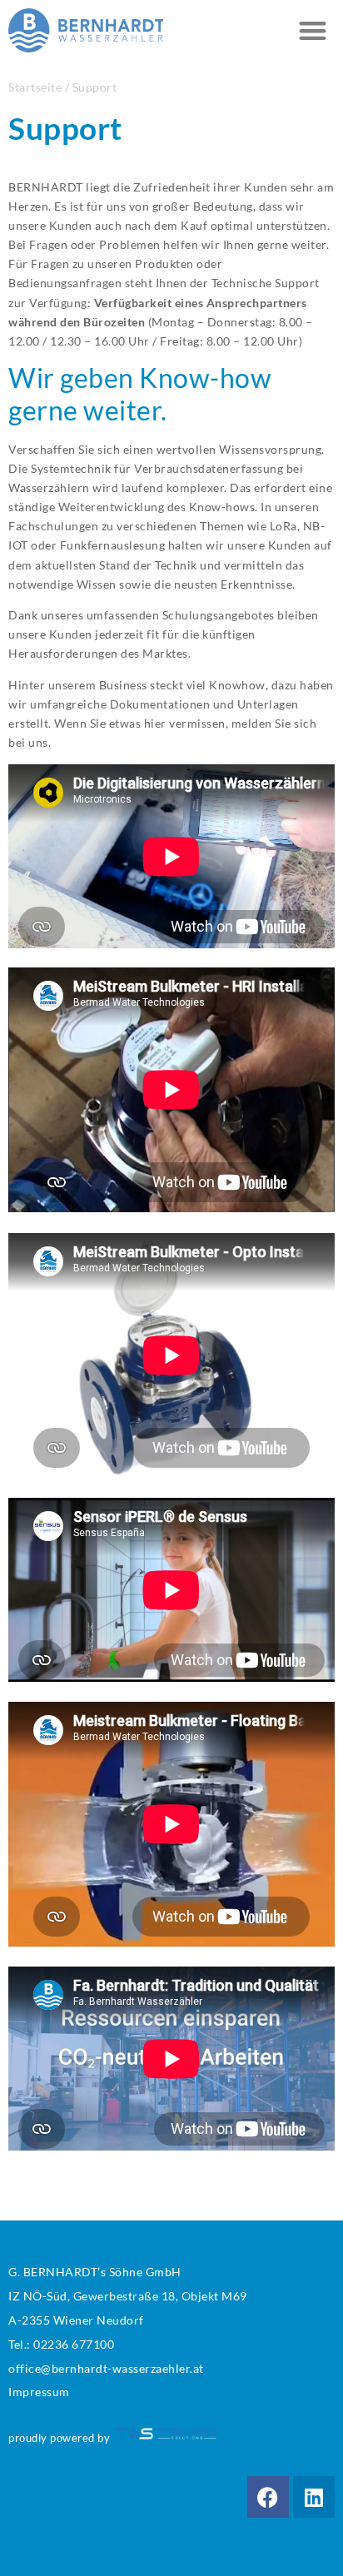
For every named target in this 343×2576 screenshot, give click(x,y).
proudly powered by (61, 2438)
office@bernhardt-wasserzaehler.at (106, 2368)
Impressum (39, 2392)
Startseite (35, 87)
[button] (313, 30)
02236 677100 (74, 2344)
